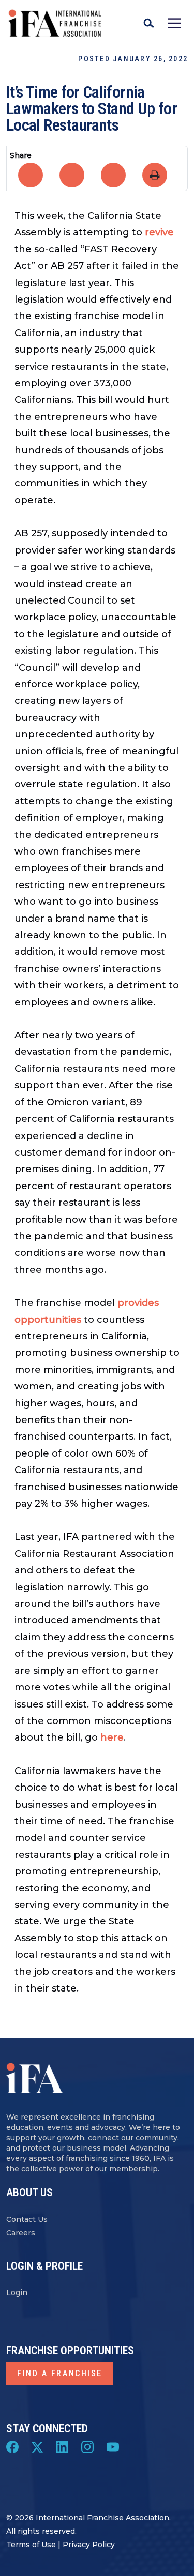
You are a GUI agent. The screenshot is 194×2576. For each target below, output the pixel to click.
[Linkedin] (62, 2446)
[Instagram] (87, 2446)
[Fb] (12, 2446)
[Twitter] (37, 2446)
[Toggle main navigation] (174, 23)
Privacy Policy (89, 2545)
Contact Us (27, 2219)
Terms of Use (31, 2545)
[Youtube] (113, 2446)
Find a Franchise (60, 2373)
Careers (21, 2233)
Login (17, 2293)
